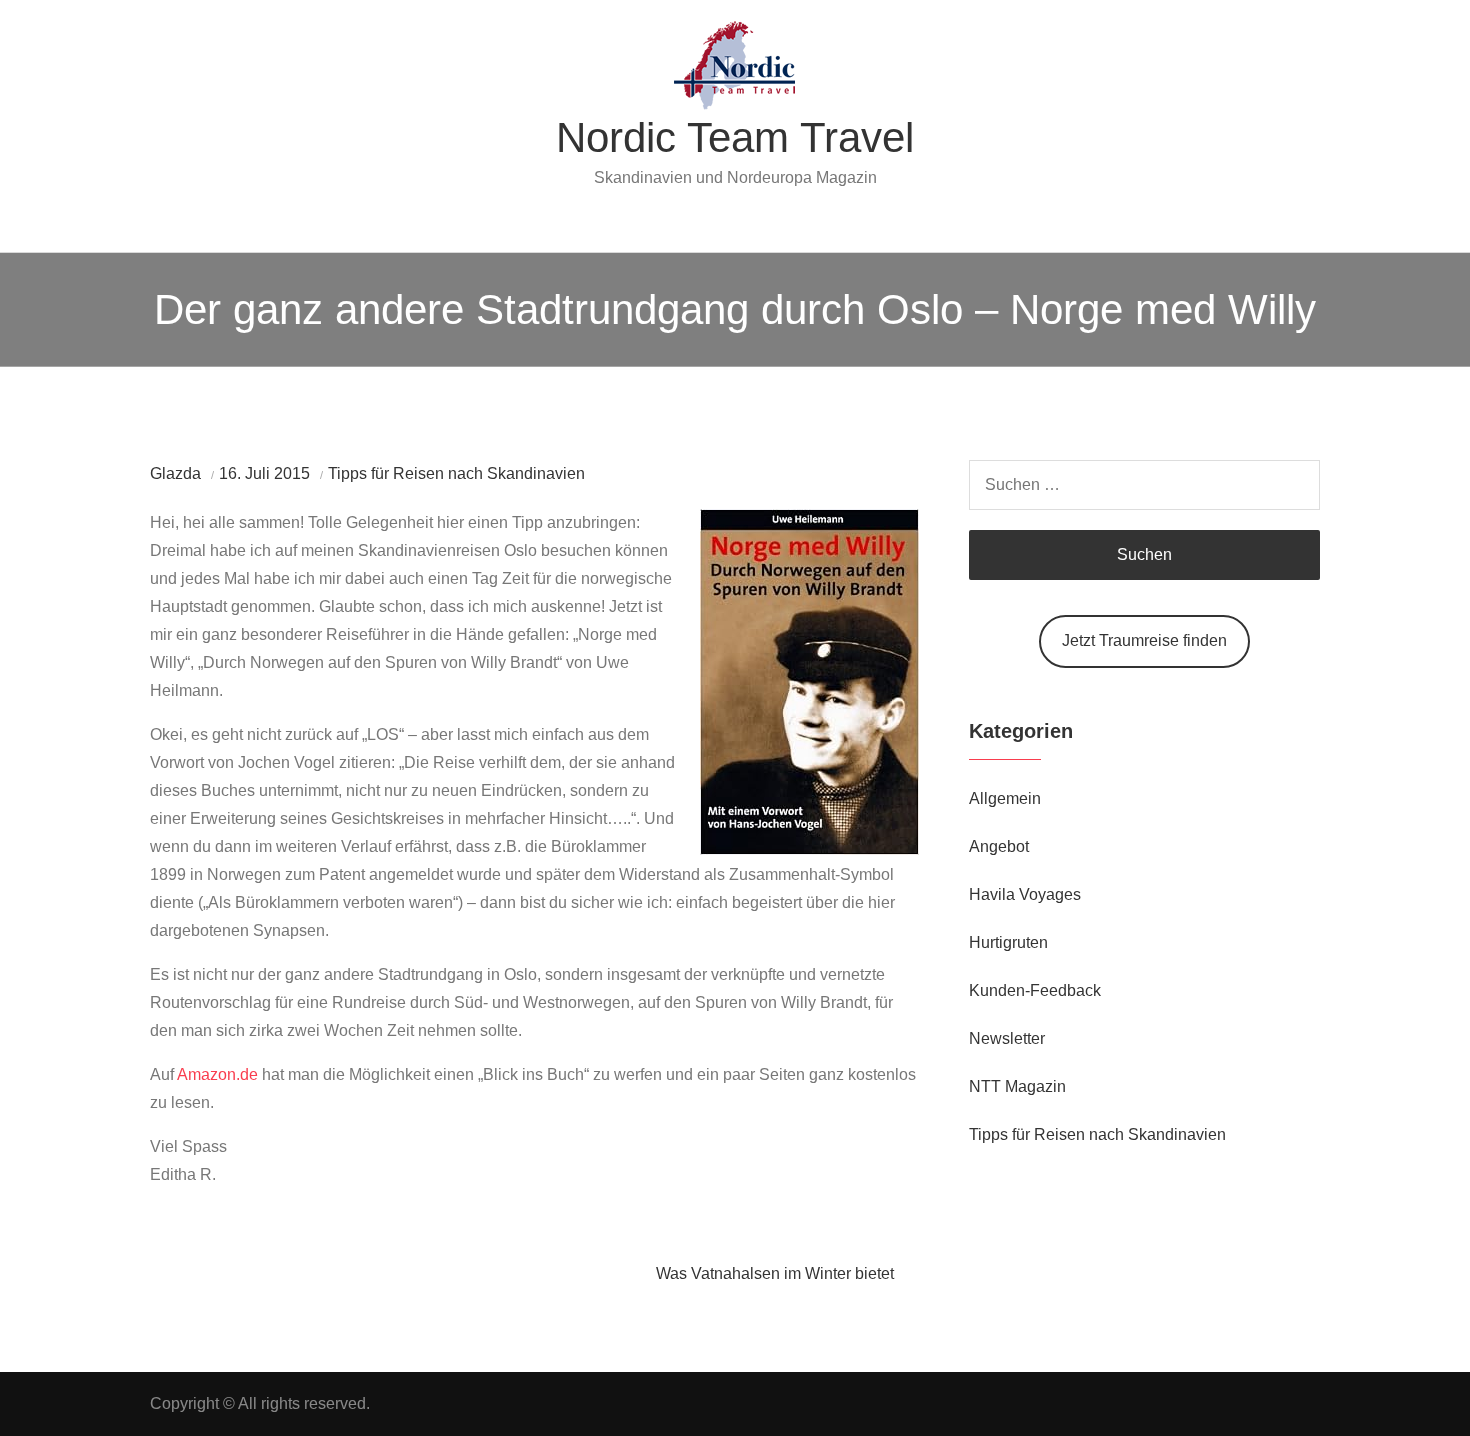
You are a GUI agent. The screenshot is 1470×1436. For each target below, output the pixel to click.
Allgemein (1005, 798)
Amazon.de (217, 1074)
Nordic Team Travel (735, 137)
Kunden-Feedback (1035, 990)
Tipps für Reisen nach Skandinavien (456, 473)
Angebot (999, 846)
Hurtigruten (1008, 942)
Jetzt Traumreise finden (1144, 640)
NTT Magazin (1017, 1086)
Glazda (175, 473)
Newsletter (1007, 1038)
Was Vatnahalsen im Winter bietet (775, 1273)
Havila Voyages (1025, 894)
